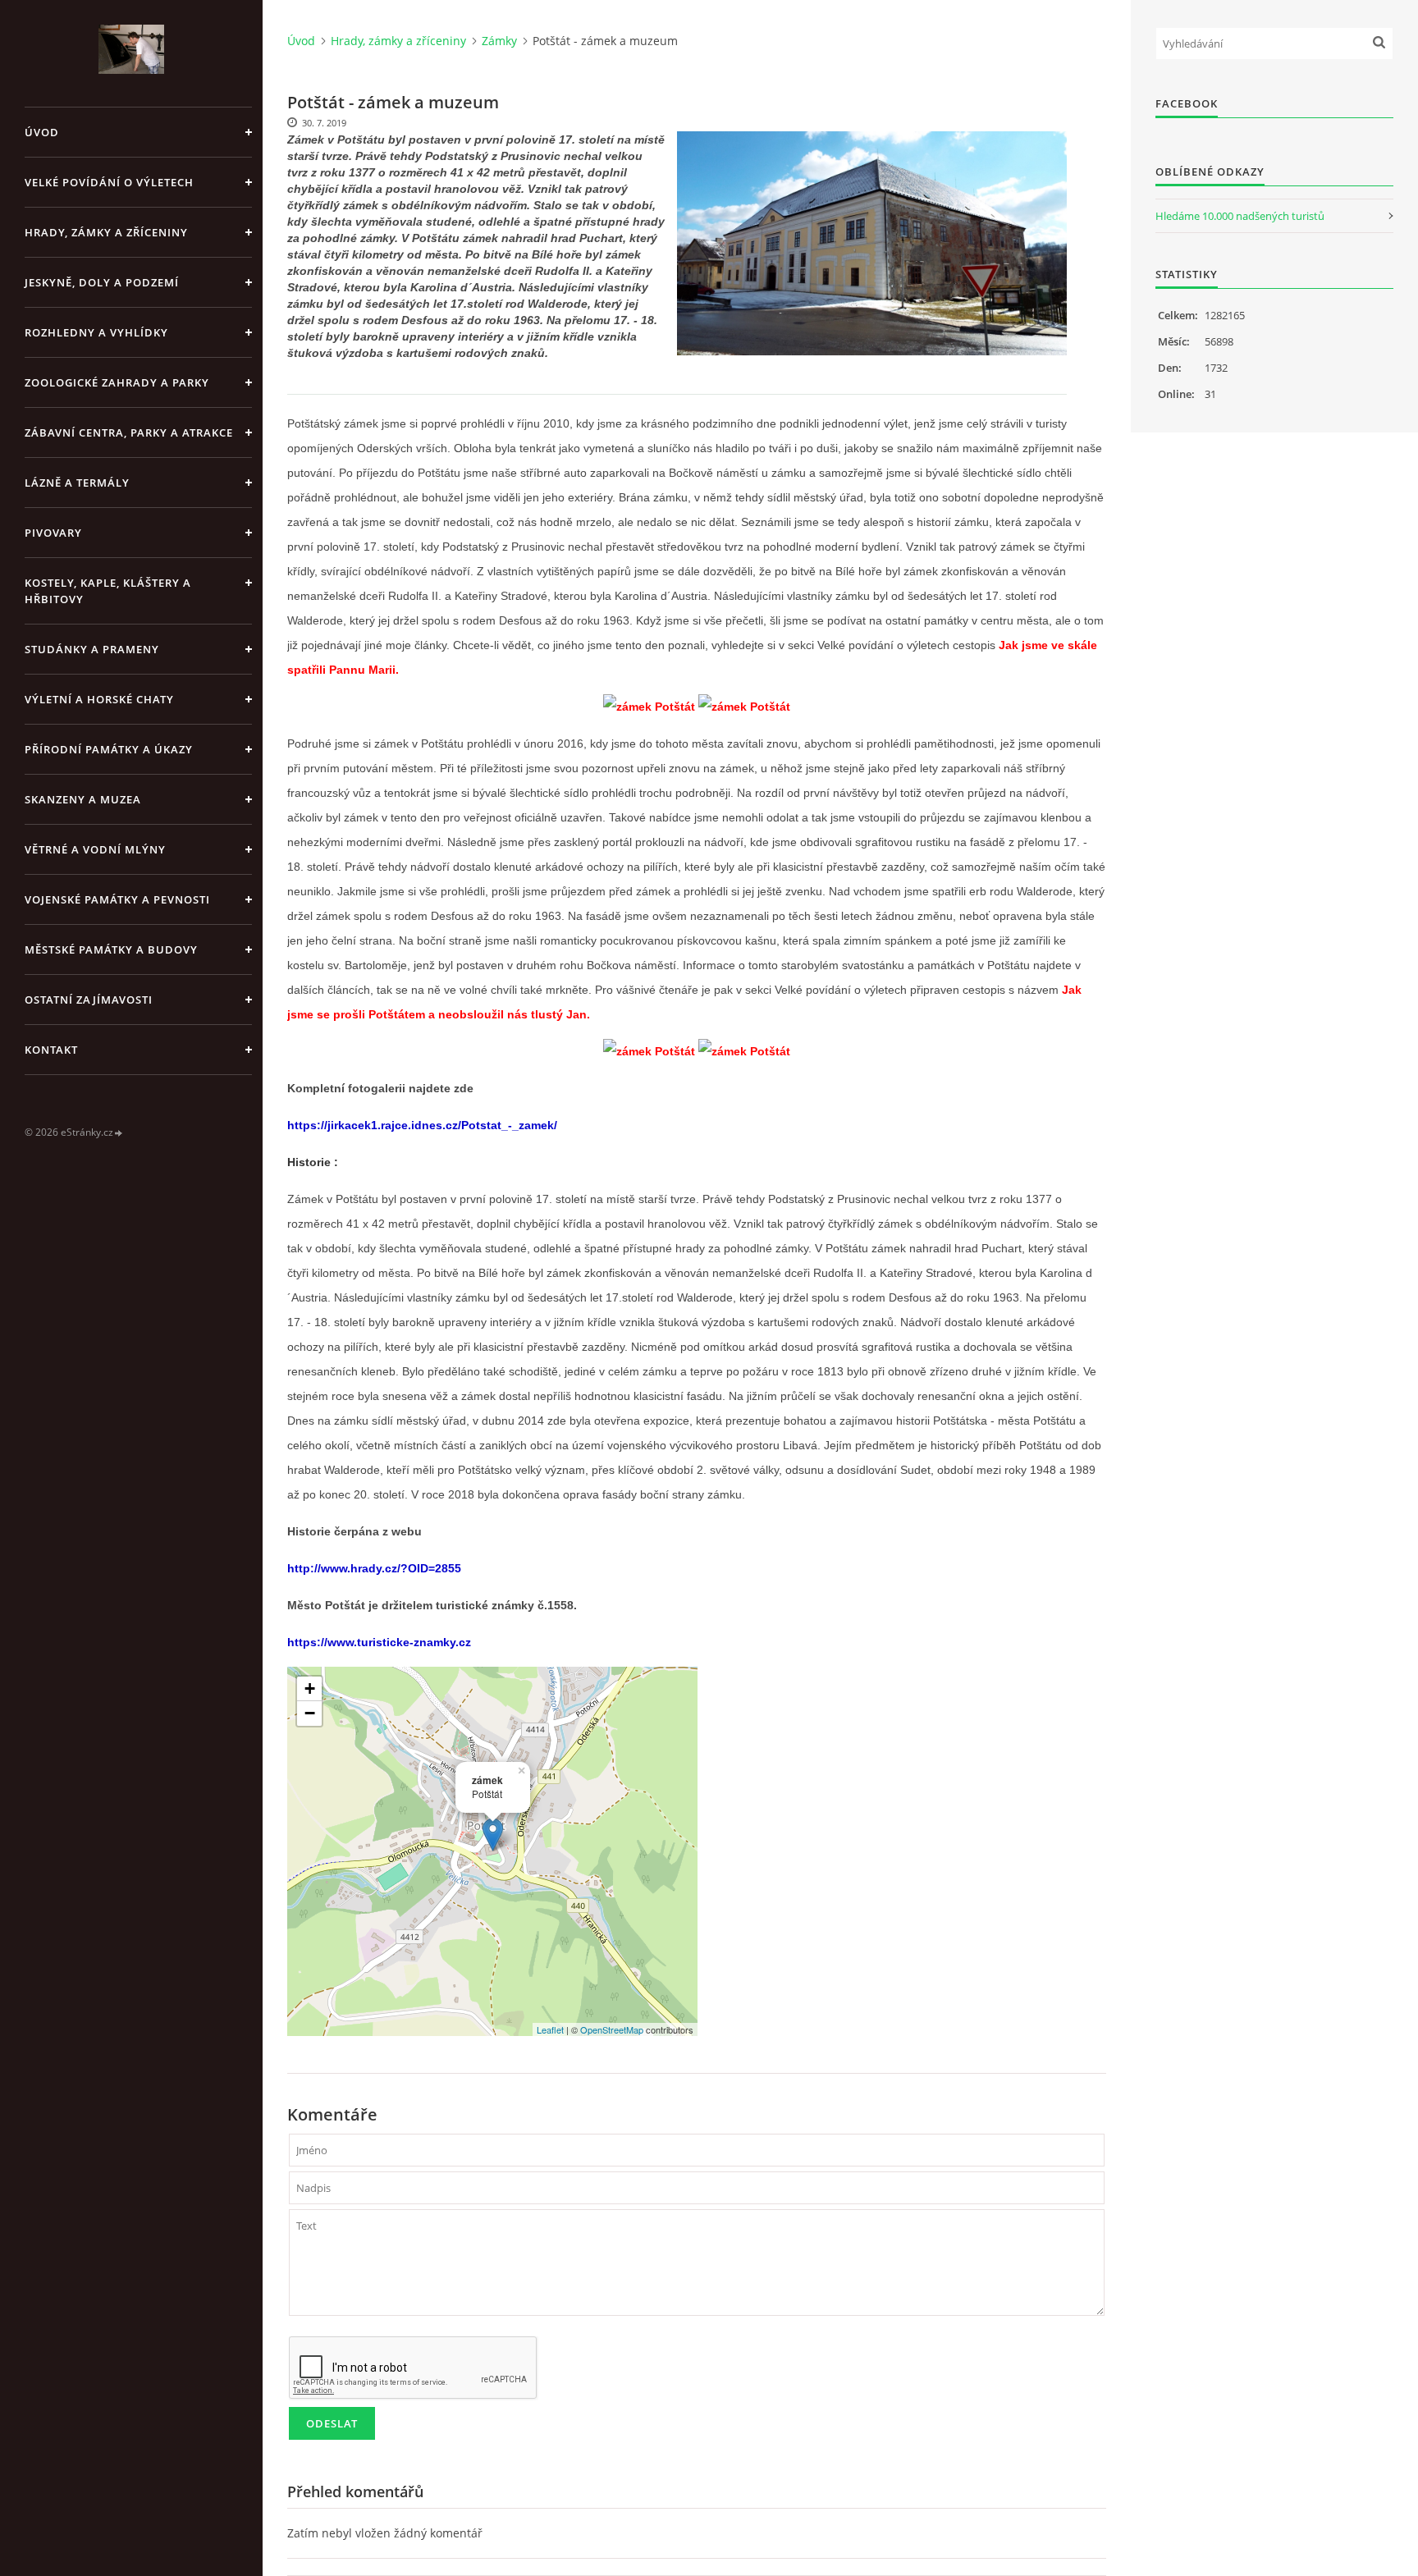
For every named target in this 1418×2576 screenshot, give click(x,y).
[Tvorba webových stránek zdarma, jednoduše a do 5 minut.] (119, 1133)
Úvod (42, 132)
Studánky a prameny (92, 649)
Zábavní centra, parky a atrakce (129, 432)
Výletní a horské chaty (99, 699)
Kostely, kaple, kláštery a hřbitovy (108, 591)
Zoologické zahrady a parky (117, 382)
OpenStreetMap (612, 2029)
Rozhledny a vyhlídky (96, 332)
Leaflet (550, 2029)
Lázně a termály (77, 483)
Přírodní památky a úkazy (109, 749)
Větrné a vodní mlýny (95, 849)
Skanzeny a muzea (83, 799)
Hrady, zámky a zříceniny (106, 232)
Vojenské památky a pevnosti (117, 899)
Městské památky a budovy (111, 949)
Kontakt (51, 1050)
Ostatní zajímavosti (89, 1000)
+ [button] (310, 1688)
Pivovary (53, 533)
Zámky (499, 41)
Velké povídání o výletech (109, 182)
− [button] (310, 1713)
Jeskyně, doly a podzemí (102, 282)
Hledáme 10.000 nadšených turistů (1240, 216)
